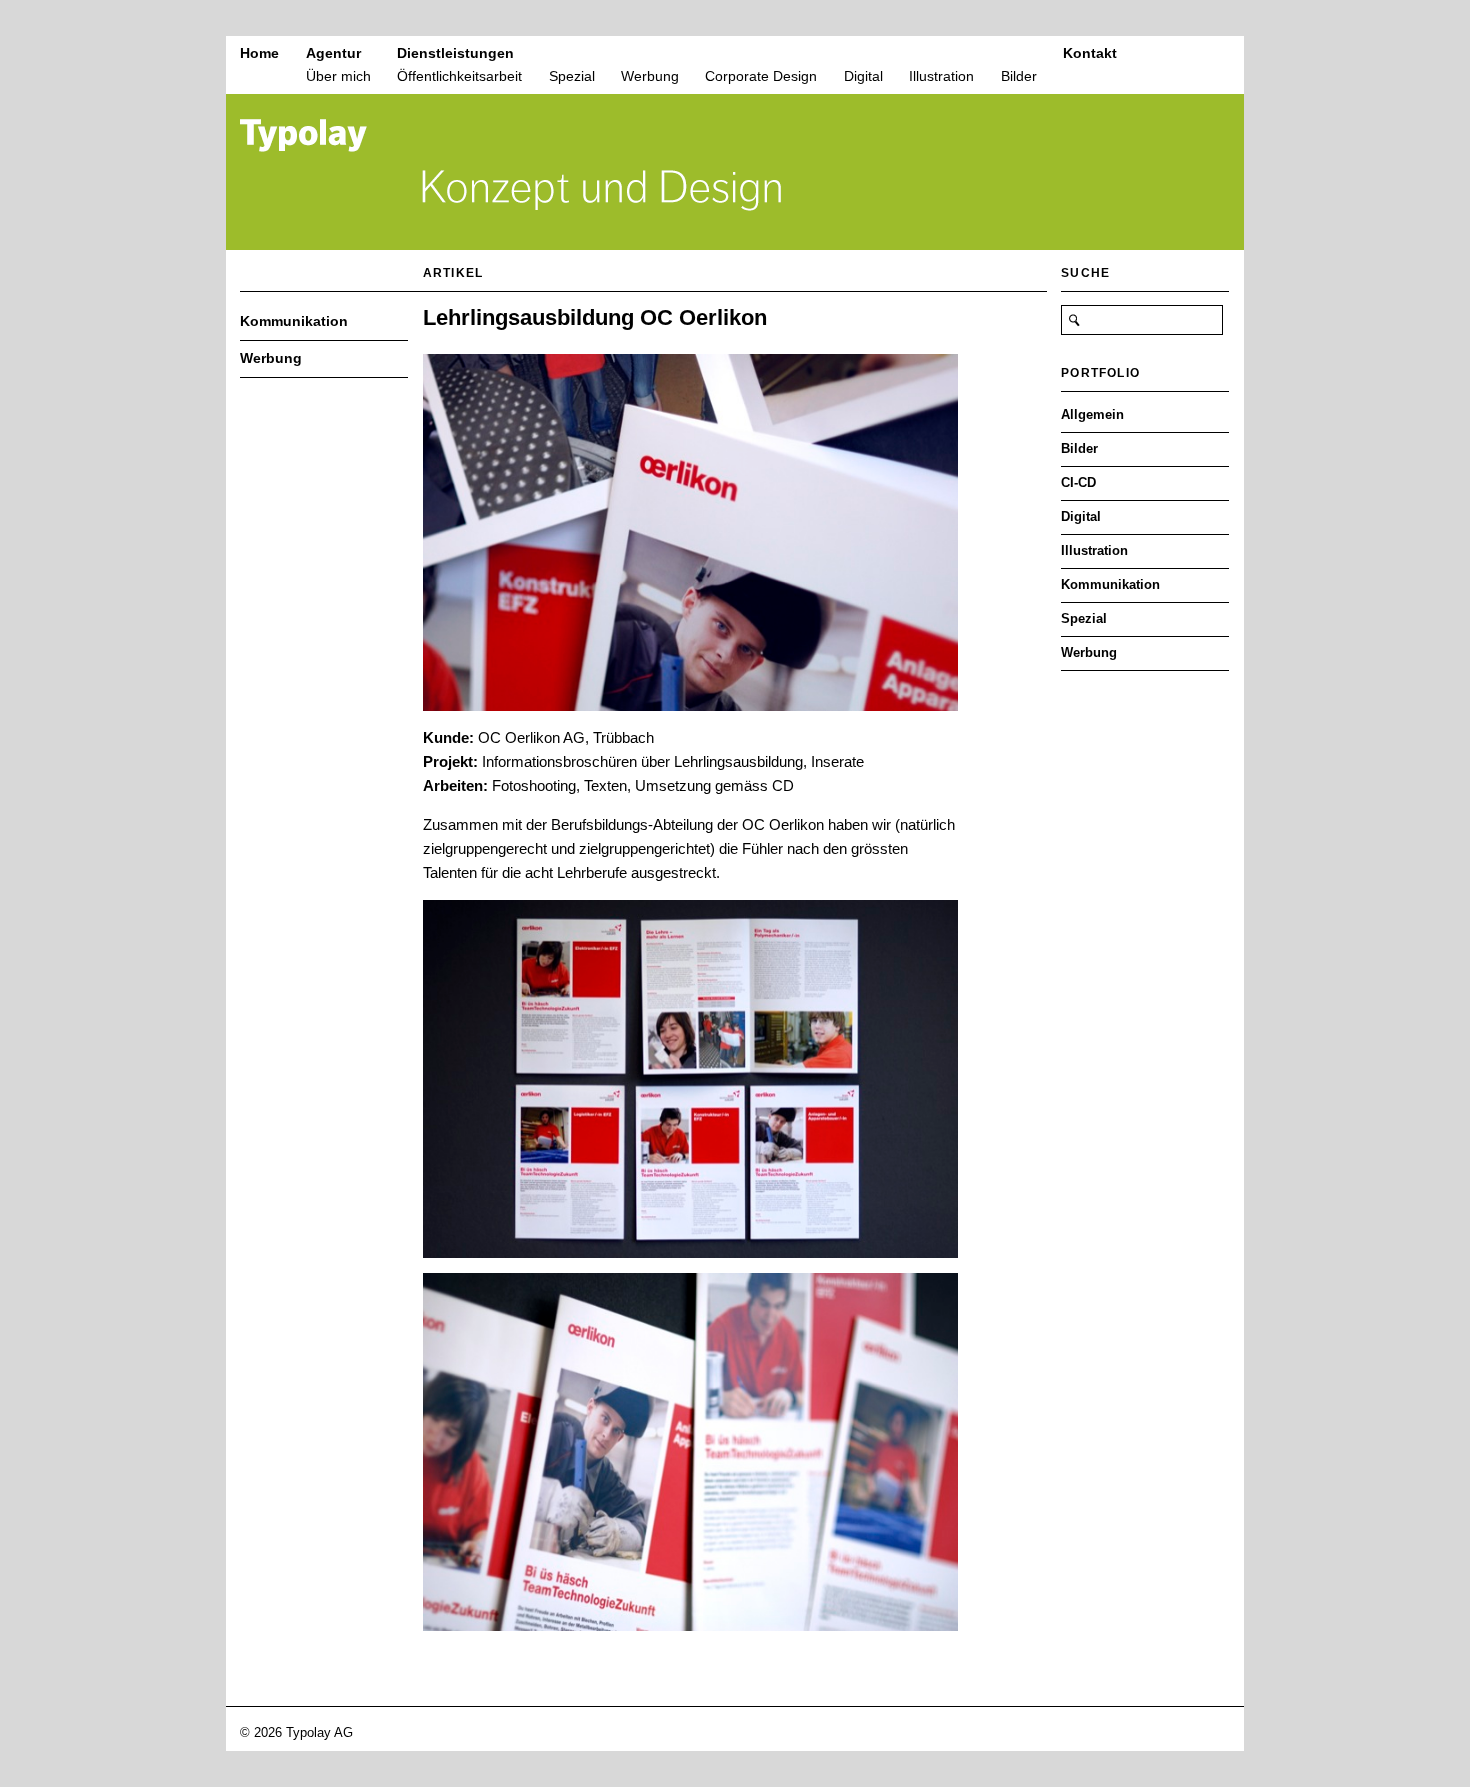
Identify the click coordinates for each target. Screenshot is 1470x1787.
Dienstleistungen (455, 53)
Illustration (941, 76)
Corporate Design (761, 76)
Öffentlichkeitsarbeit (459, 76)
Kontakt (1090, 53)
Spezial (572, 76)
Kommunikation (294, 321)
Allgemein (1092, 414)
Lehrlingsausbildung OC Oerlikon (595, 317)
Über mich (338, 76)
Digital (863, 76)
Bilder (1019, 76)
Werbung (650, 76)
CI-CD (1078, 482)
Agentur (333, 53)
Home (259, 53)
